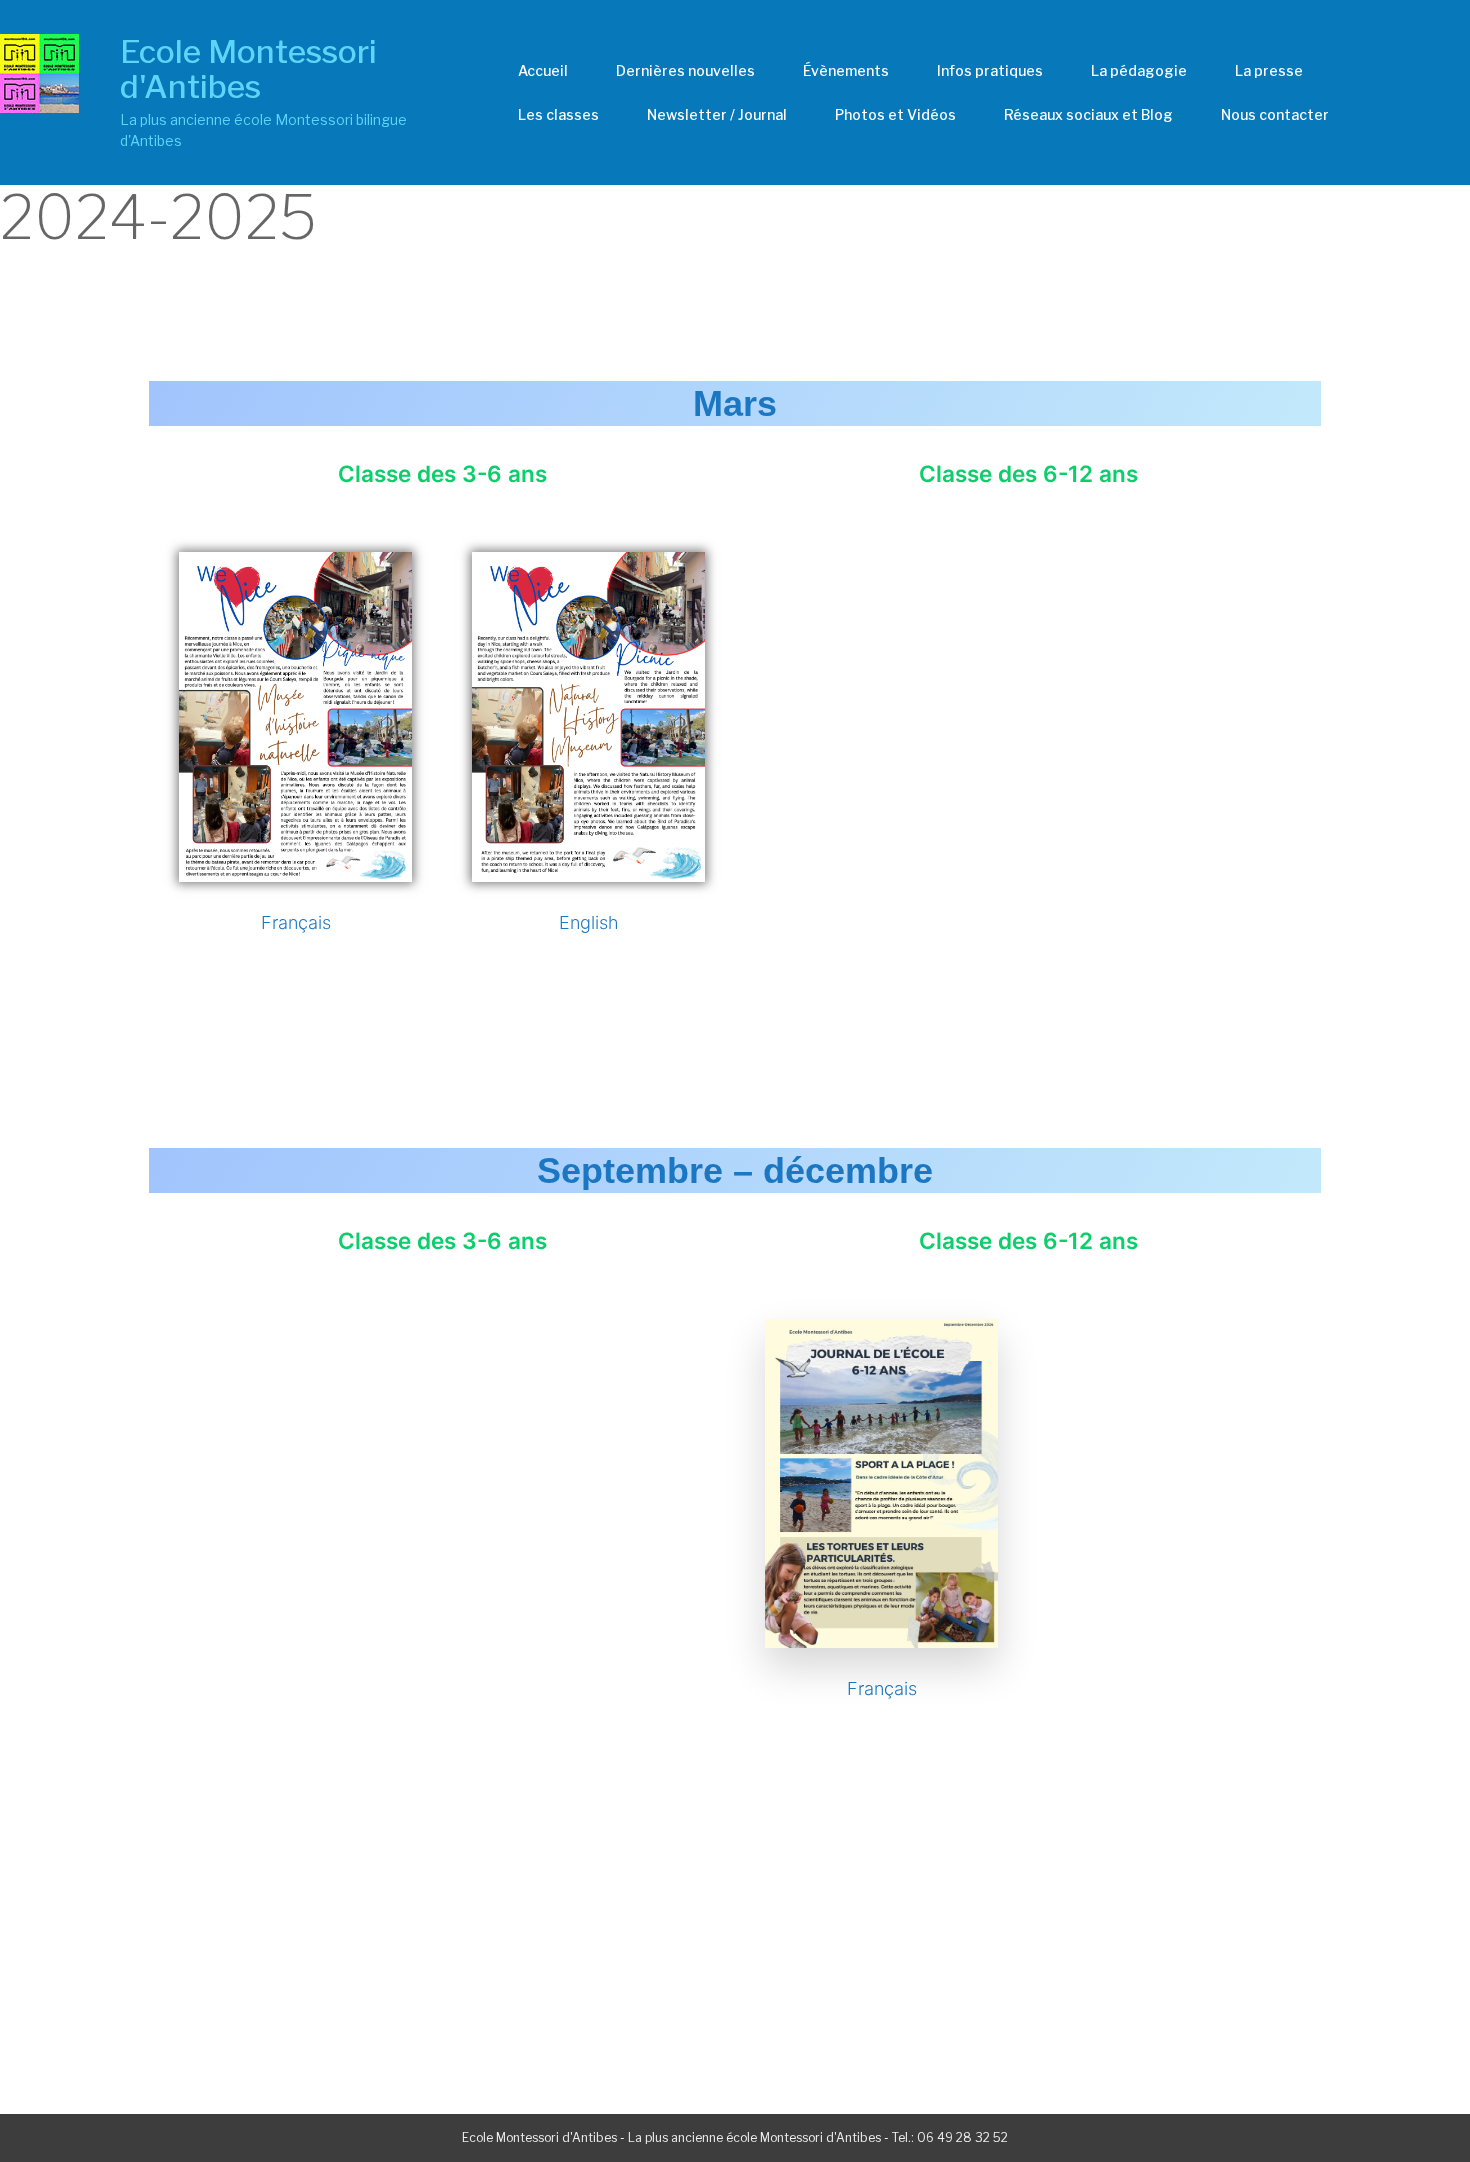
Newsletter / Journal (717, 114)
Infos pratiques (990, 70)
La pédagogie (1139, 70)
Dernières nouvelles (685, 70)
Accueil (543, 70)
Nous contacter (1275, 114)
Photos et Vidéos (895, 114)
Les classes (558, 114)
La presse (1269, 70)
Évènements (846, 70)
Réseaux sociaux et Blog (1088, 114)
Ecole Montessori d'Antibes (248, 69)
